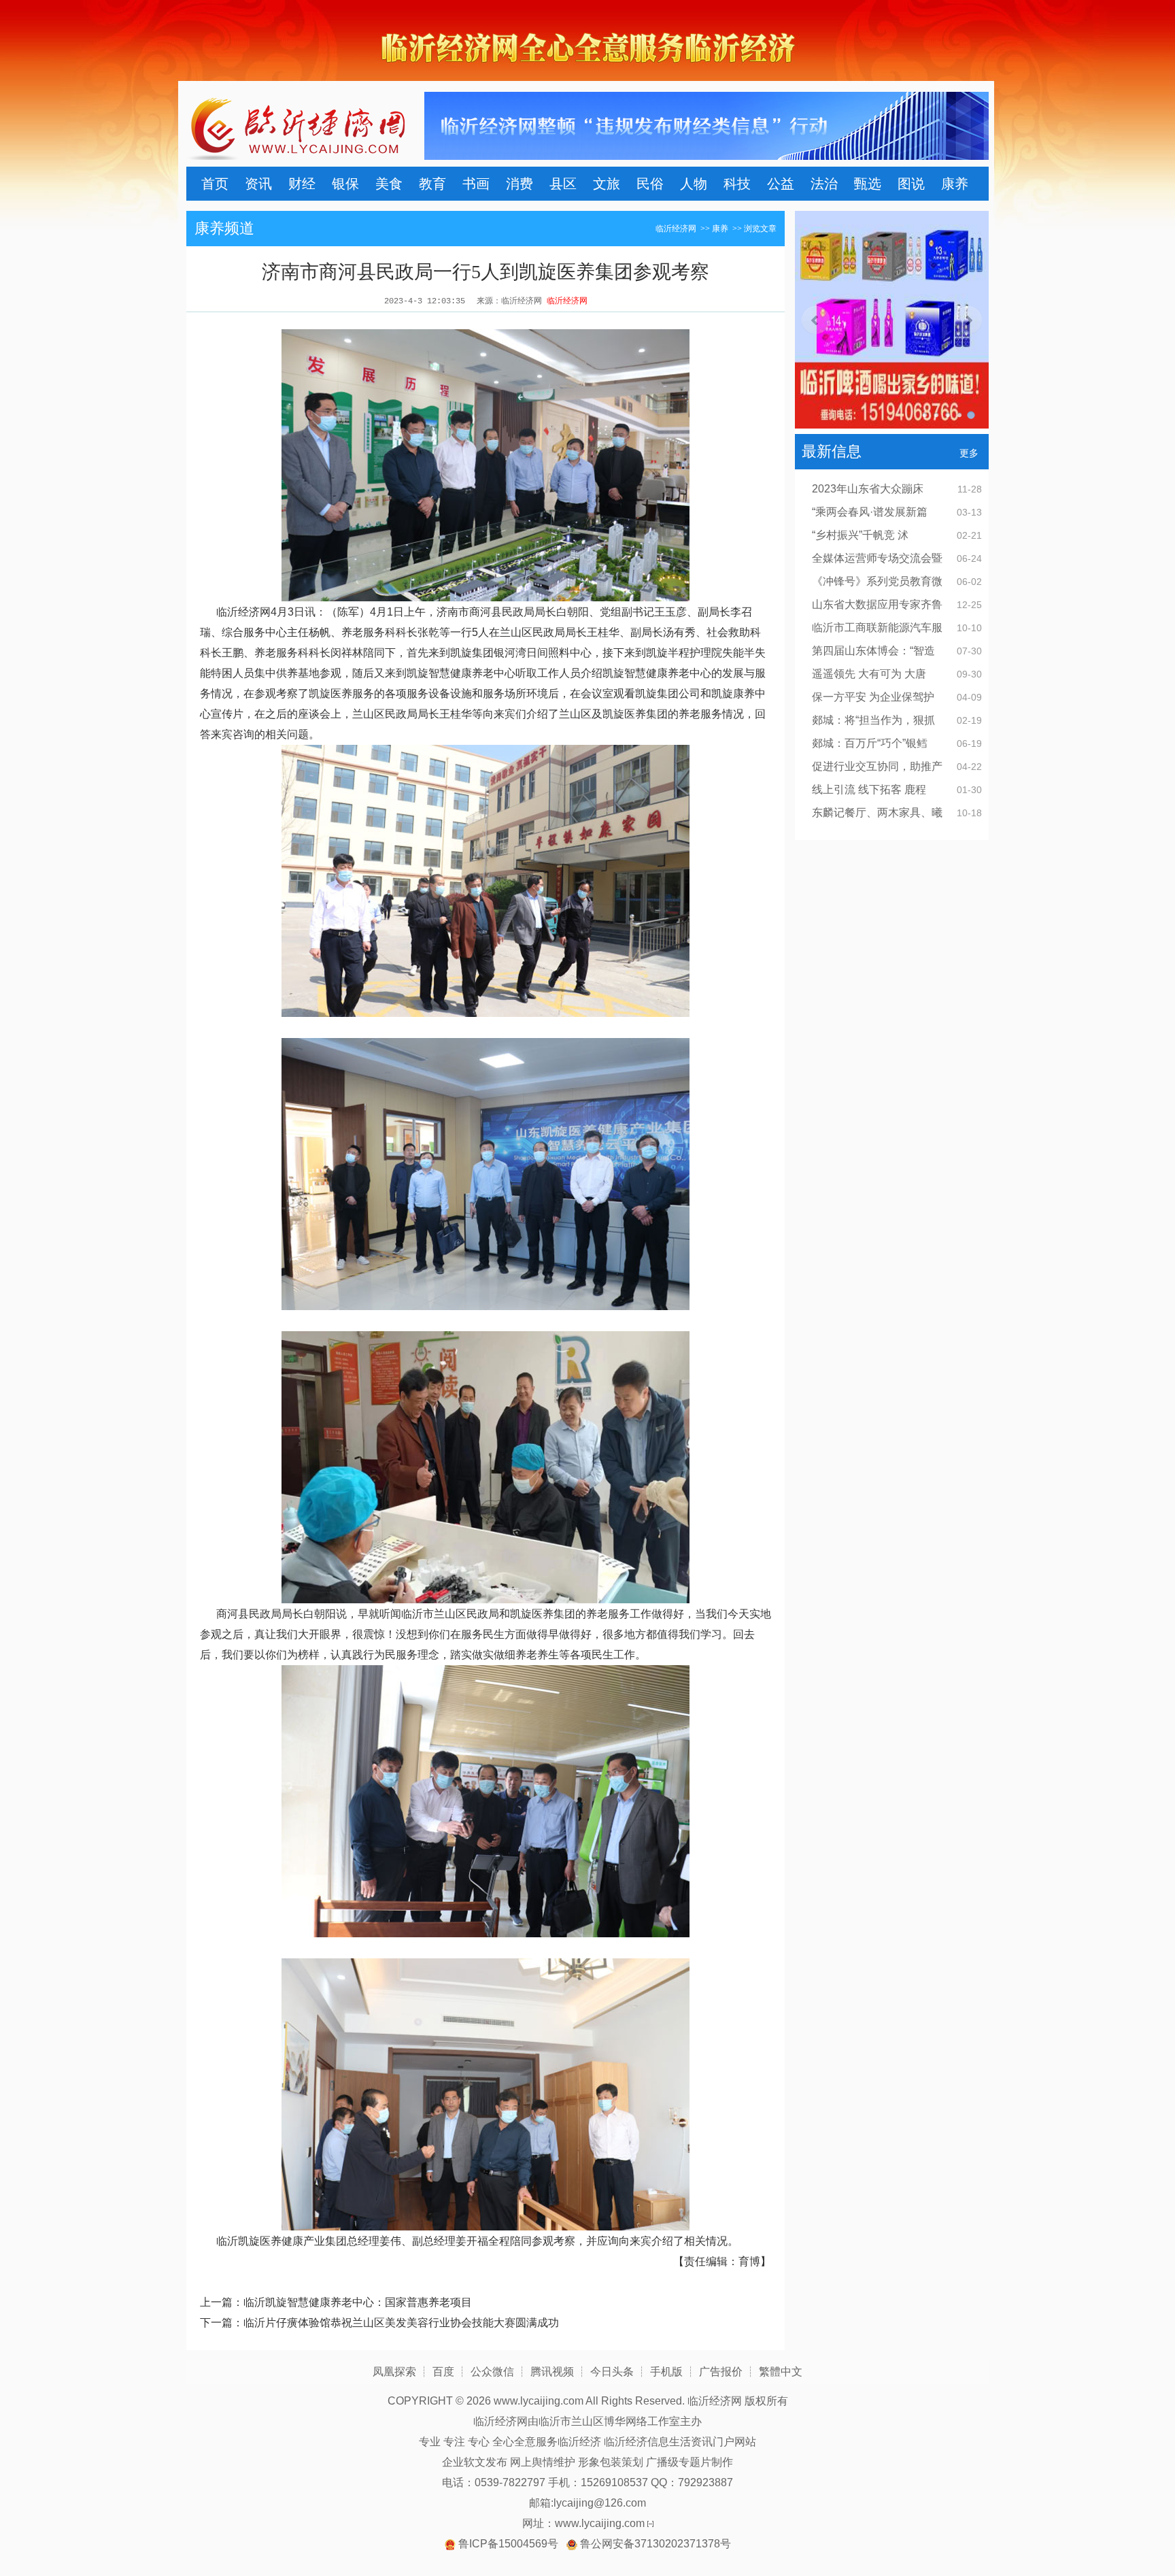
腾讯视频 (552, 2372)
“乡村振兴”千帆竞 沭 (860, 535)
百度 (443, 2372)
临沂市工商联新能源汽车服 (877, 628)
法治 (824, 184)
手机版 (666, 2372)
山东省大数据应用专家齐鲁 (877, 604)
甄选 (868, 184)
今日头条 (612, 2372)
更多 (969, 453)
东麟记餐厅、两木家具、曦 (877, 813)
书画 (476, 184)
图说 (911, 184)
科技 (737, 184)
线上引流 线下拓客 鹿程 (869, 789)
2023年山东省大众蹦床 (868, 489)
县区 (563, 184)
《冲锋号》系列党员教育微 (877, 581)
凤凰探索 (394, 2372)
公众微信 (492, 2372)
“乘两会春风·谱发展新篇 (870, 512)
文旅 (607, 184)
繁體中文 (781, 2372)
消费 (520, 184)
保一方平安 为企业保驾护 (873, 697)
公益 (781, 184)
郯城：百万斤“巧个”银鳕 (870, 743)
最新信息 (832, 451)
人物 (694, 184)
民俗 (650, 184)
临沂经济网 (676, 229)
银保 (345, 184)
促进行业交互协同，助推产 (877, 766)
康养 (955, 184)
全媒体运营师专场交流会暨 (877, 558)
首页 (215, 184)
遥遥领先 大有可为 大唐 (869, 674)
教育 (432, 184)
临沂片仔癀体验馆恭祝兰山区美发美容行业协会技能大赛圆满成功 (401, 2323)
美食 (389, 184)
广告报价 (721, 2372)
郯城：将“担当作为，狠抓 (873, 720)
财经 (302, 184)
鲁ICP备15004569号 (508, 2544)
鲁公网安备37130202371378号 (655, 2544)
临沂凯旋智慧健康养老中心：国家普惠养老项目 (358, 2302)
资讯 (258, 184)
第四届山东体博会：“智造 (873, 651)
